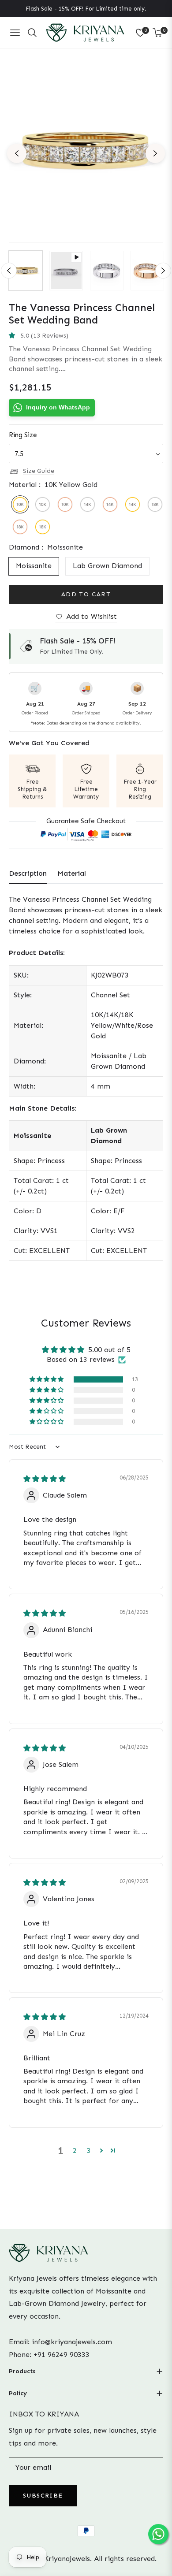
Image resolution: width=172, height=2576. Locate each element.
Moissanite (34, 566)
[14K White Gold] (88, 504)
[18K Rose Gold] (20, 527)
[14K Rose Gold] (110, 504)
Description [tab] (28, 873)
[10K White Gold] (43, 504)
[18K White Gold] (155, 504)
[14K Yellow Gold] (133, 504)
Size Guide (39, 471)
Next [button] (155, 153)
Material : (53, 485)
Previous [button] (17, 153)
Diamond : (46, 547)
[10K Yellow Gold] (20, 504)
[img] (45, 1479)
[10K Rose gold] (65, 504)
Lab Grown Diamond (107, 566)
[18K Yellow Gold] (43, 527)
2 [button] (75, 2150)
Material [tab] (72, 873)
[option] (86, 150)
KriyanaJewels (67, 2559)
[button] (14, 336)
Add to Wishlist (92, 616)
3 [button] (89, 2150)
